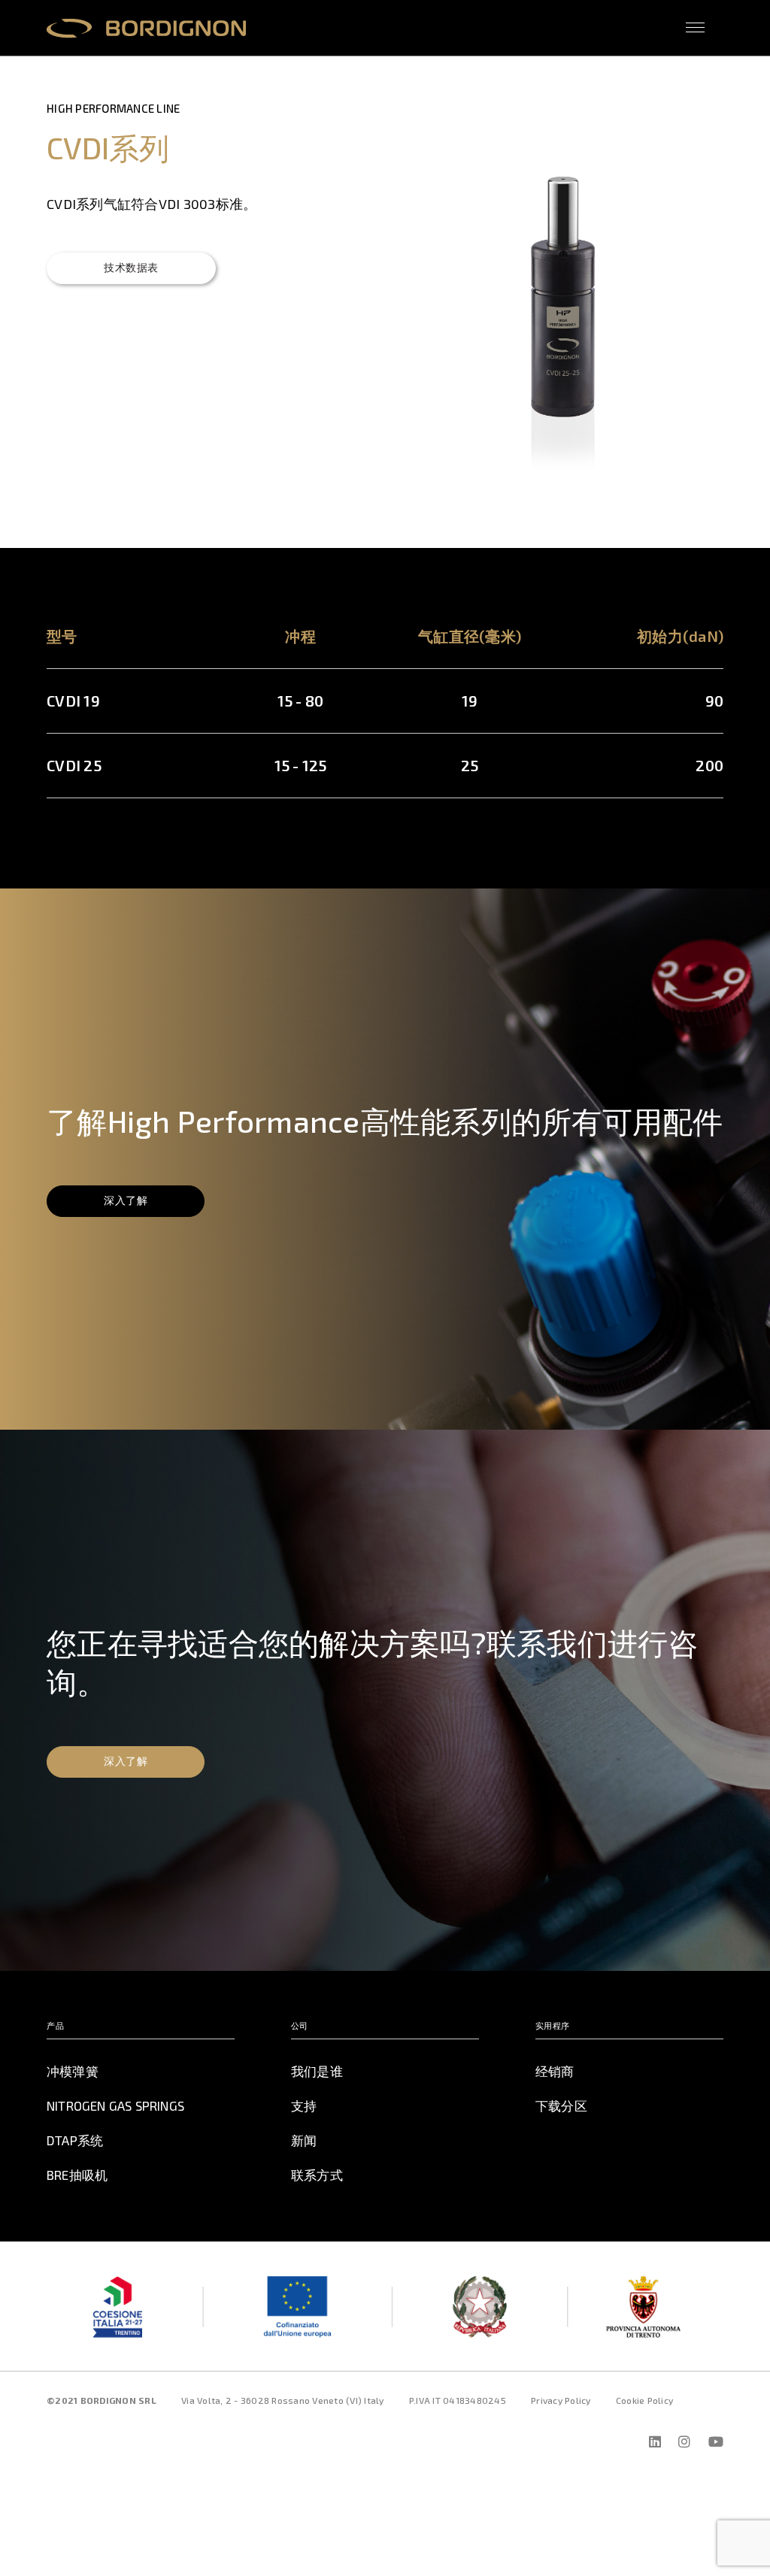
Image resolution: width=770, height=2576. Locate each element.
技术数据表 (131, 267)
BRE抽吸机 (77, 2175)
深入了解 (126, 1200)
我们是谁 (317, 2071)
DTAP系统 (75, 2140)
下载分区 (561, 2105)
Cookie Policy (644, 2400)
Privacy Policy (561, 2400)
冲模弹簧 (73, 2071)
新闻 (304, 2140)
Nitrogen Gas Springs (115, 2105)
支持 (304, 2105)
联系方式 (317, 2175)
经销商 (555, 2071)
